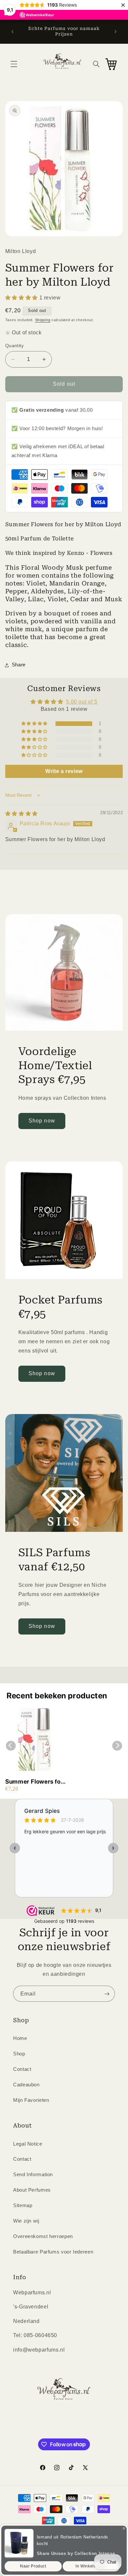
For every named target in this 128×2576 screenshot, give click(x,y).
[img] (21, 814)
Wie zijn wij (26, 2221)
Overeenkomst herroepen (43, 2236)
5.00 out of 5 (82, 702)
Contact (22, 2069)
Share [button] (19, 665)
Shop (19, 2054)
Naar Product (33, 2566)
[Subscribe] (107, 1994)
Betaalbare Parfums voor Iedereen (53, 2252)
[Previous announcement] (12, 32)
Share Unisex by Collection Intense (76, 2553)
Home (20, 2038)
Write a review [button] (64, 771)
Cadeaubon (26, 2085)
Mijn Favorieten (31, 2100)
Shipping (43, 320)
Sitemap (23, 2205)
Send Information (33, 2175)
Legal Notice (28, 2144)
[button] (14, 64)
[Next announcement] (116, 32)
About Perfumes (32, 2190)
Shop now (42, 1121)
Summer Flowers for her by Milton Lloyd (34, 1782)
